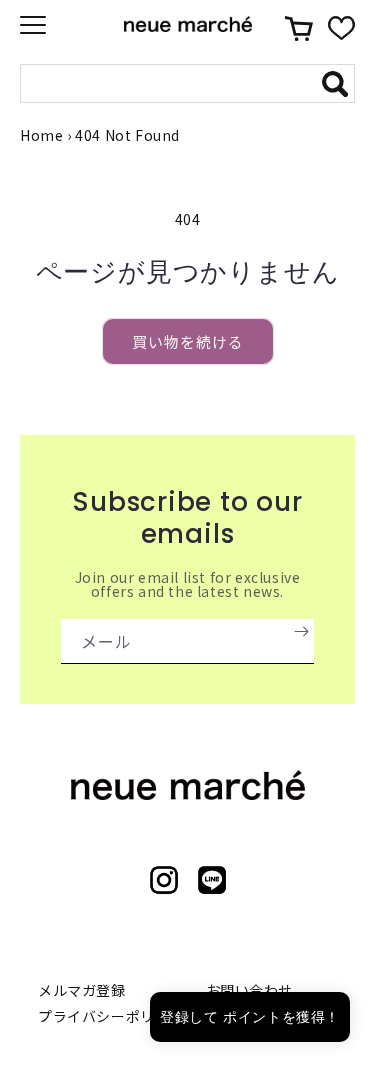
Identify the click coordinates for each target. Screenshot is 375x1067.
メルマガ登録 (82, 990)
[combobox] (172, 83)
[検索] (335, 84)
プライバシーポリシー (111, 1016)
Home (41, 135)
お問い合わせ (250, 990)
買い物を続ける (188, 341)
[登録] (301, 631)
